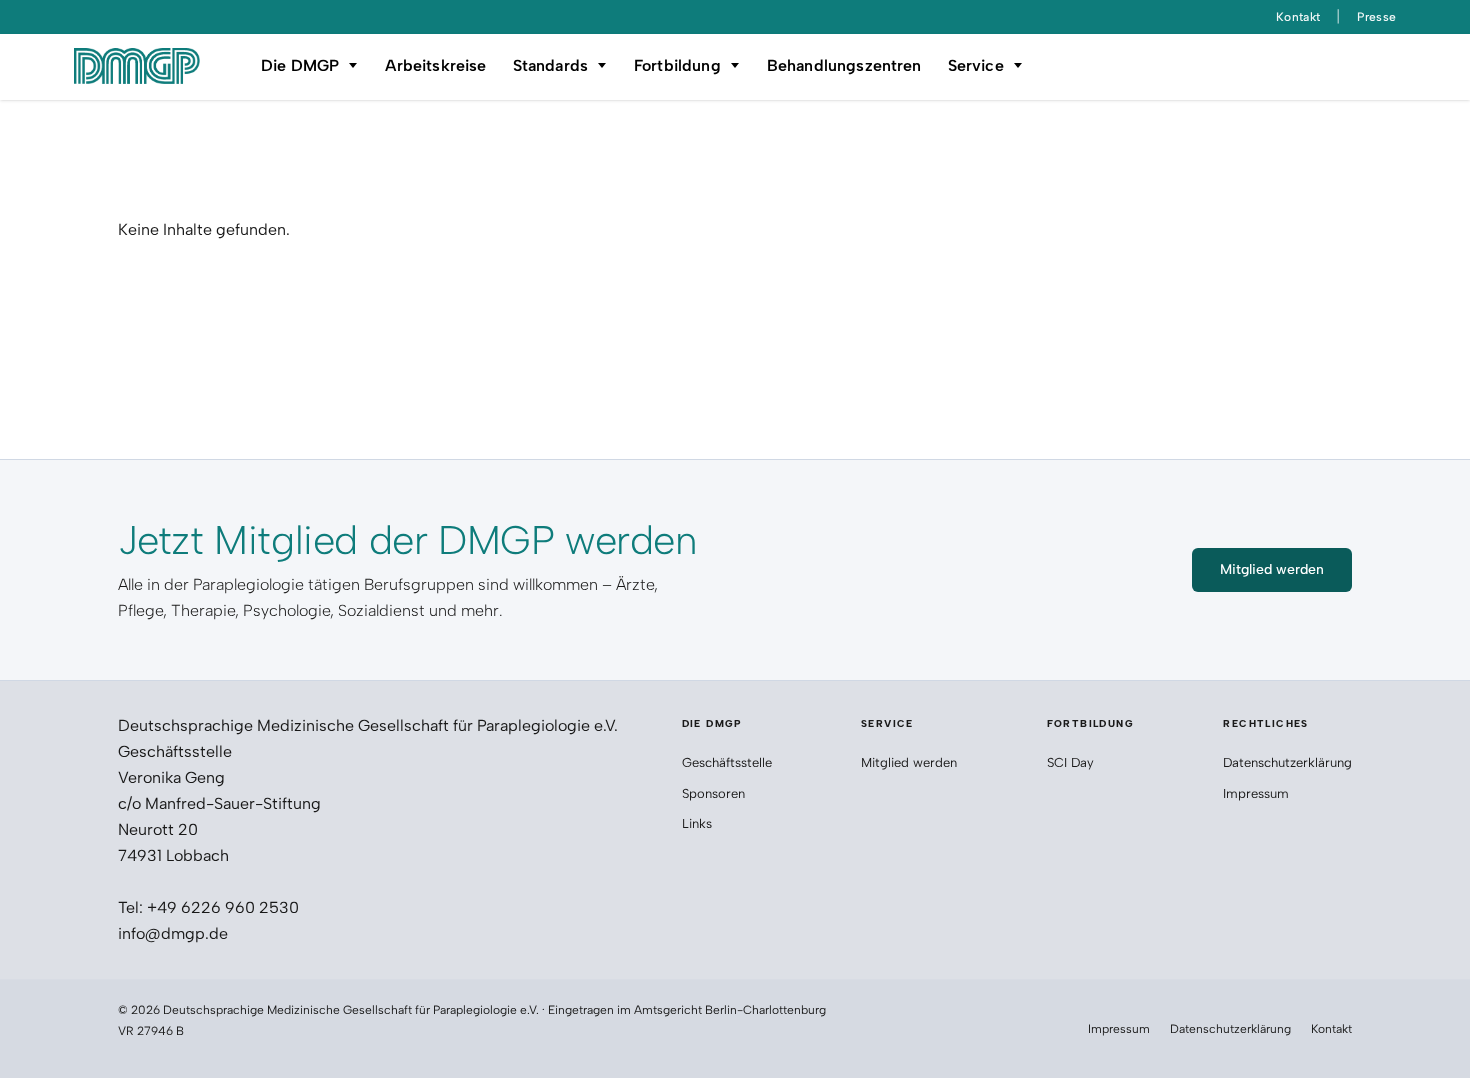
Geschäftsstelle (727, 762)
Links (697, 823)
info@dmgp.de (173, 933)
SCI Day (1070, 762)
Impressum (1256, 793)
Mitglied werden (909, 762)
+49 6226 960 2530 (223, 907)
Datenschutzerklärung (1287, 762)
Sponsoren (715, 793)
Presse (1376, 17)
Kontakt (1298, 17)
